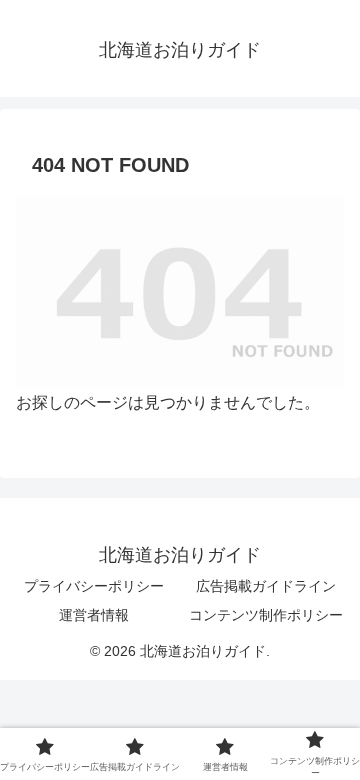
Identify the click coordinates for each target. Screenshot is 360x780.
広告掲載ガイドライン (266, 586)
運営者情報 (94, 615)
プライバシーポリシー (94, 586)
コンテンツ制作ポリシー (266, 615)
